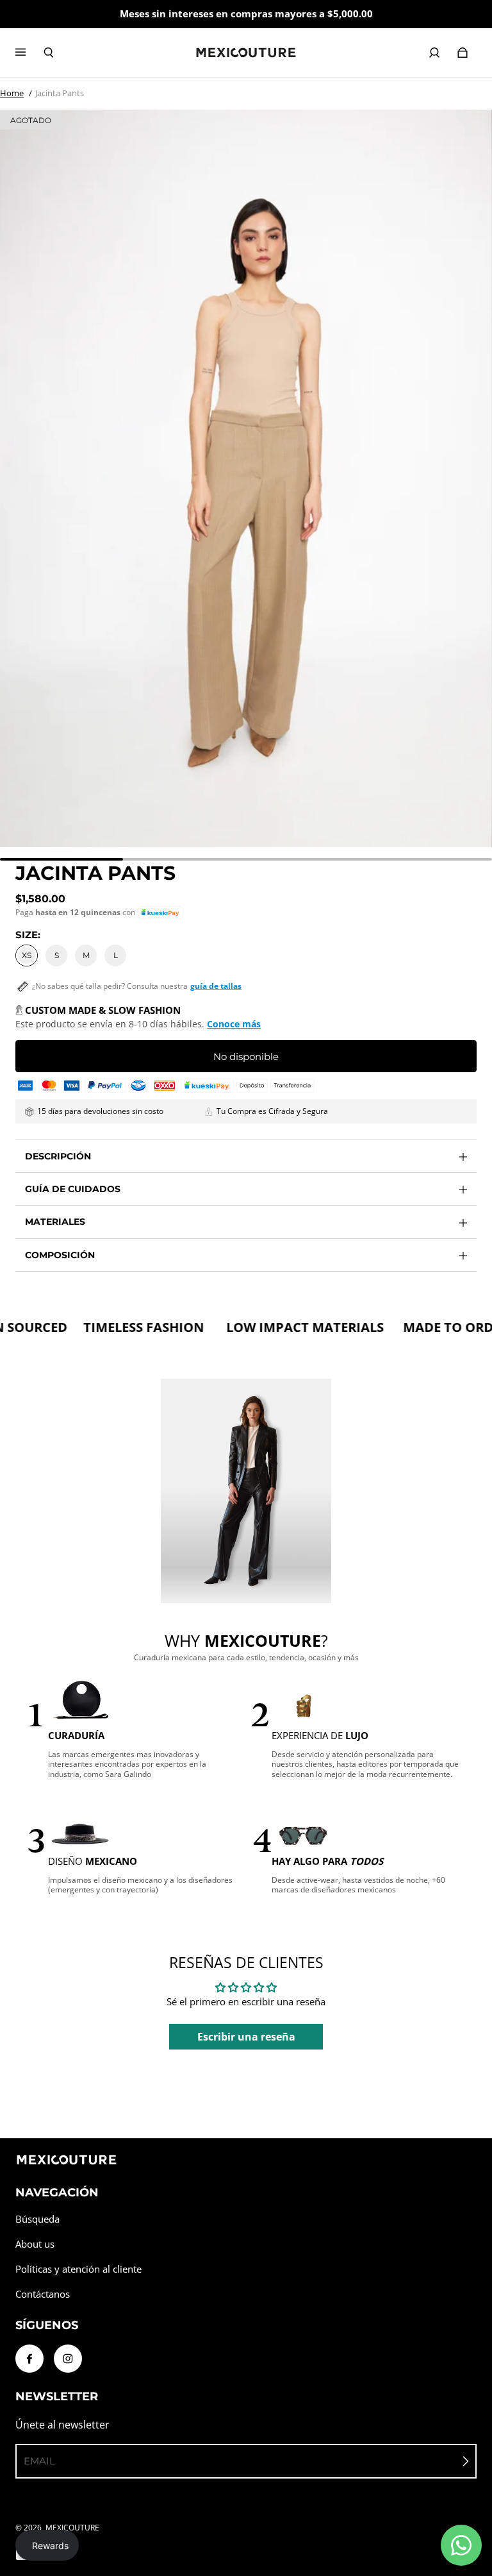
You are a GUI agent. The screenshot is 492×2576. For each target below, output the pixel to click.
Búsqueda (37, 2219)
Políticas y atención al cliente (78, 2269)
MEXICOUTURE (72, 2528)
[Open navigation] (29, 53)
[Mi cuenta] (434, 53)
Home (12, 93)
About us (35, 2244)
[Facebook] (29, 2359)
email (39, 2461)
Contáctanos (43, 2294)
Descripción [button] (58, 1156)
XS (27, 955)
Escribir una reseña (246, 2037)
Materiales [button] (55, 1222)
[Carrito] (463, 53)
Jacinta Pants (60, 93)
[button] (160, 913)
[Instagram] (68, 2359)
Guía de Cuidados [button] (73, 1189)
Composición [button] (60, 1255)
